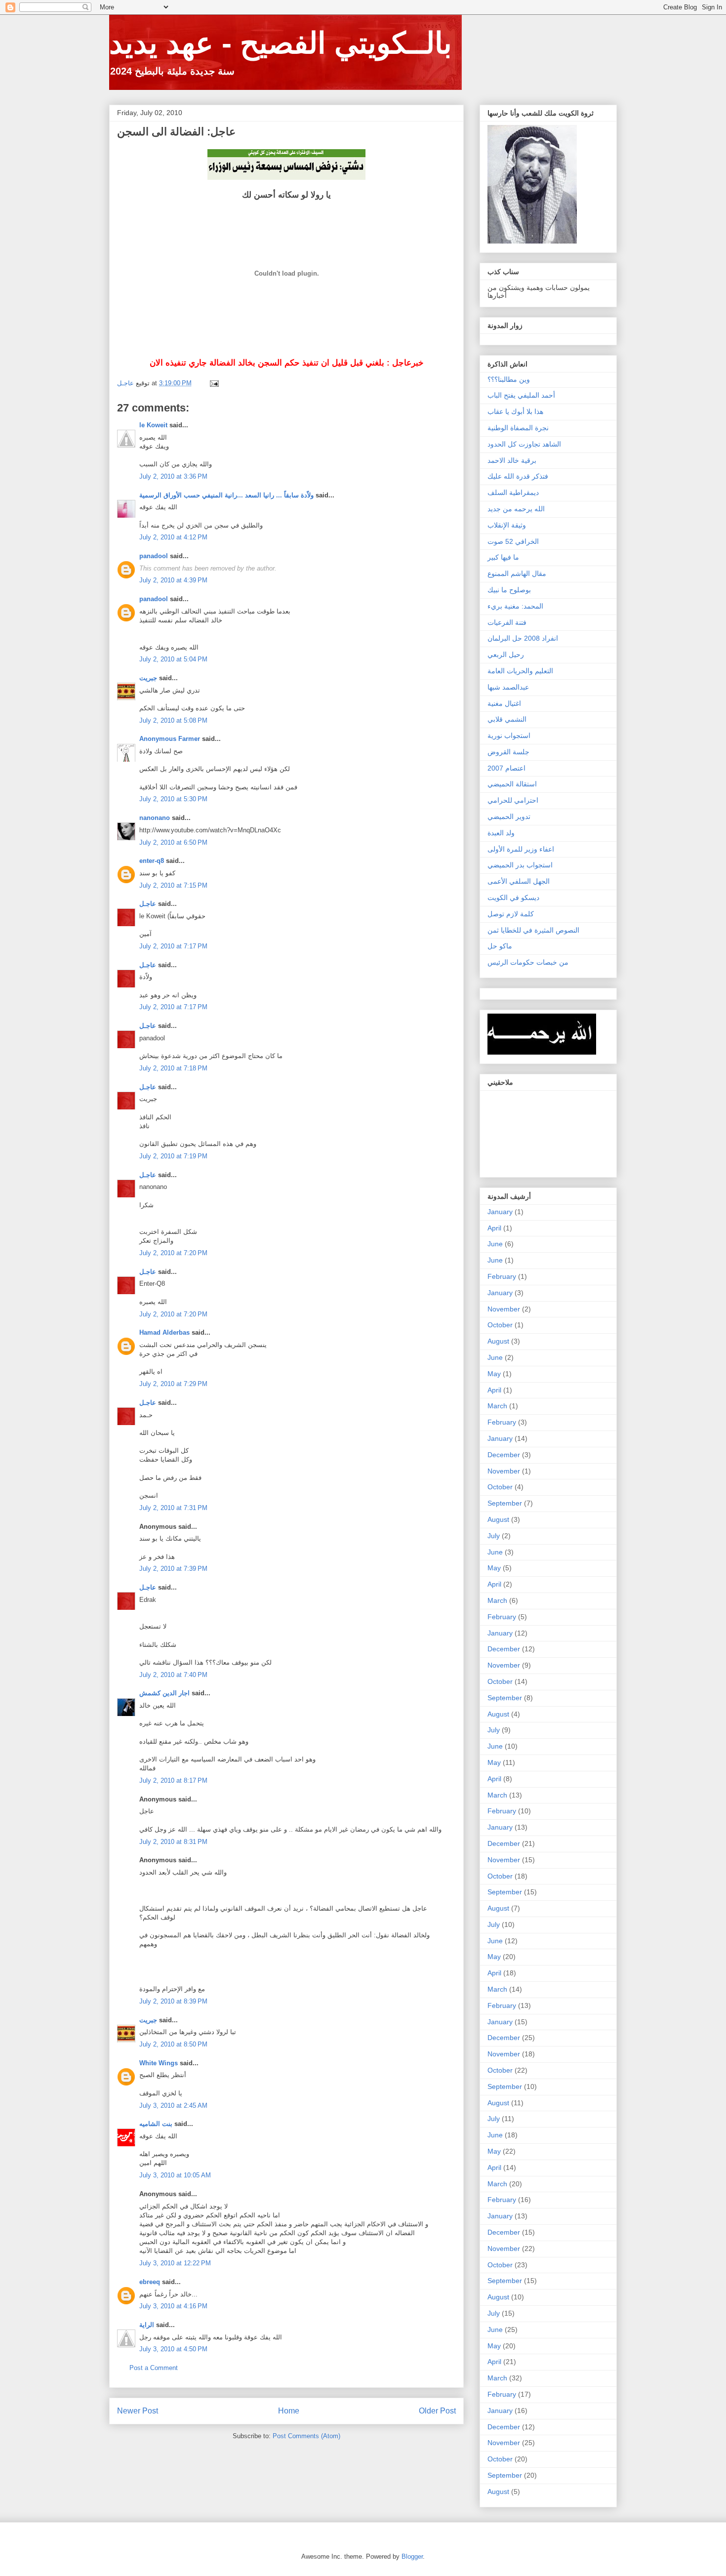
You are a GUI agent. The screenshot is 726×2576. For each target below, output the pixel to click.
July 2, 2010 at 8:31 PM (173, 1842)
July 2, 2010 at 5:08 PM (173, 720)
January (500, 1212)
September (505, 1503)
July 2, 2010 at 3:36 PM (173, 476)
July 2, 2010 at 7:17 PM (173, 946)
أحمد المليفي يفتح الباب (521, 395)
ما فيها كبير (503, 557)
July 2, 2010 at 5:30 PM (173, 799)
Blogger (412, 2556)
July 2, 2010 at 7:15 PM (173, 885)
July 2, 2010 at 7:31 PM (173, 1508)
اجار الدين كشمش (164, 1693)
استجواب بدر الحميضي (520, 865)
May (494, 1374)
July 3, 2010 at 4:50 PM (173, 2349)
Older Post (437, 2411)
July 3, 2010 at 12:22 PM (175, 2263)
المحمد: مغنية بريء (515, 606)
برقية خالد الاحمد (512, 460)
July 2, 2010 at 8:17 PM (173, 1780)
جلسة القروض (508, 752)
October (500, 1325)
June (495, 1244)
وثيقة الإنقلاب (507, 525)
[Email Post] (214, 383)
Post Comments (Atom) (306, 2436)
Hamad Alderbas (164, 1332)
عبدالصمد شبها (508, 687)
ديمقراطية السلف (513, 492)
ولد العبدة (501, 833)
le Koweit (153, 425)
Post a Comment (154, 2368)
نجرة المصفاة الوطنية (518, 428)
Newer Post (138, 2411)
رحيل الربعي (506, 654)
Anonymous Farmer (170, 739)
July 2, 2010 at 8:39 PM (173, 2001)
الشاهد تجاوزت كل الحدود (524, 444)
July (494, 1536)
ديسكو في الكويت (513, 898)
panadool (154, 556)
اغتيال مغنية (504, 703)
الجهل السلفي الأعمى (519, 881)
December (504, 1455)
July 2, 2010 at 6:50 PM (173, 842)
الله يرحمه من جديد (516, 509)
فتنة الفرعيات (507, 622)
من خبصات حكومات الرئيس (528, 962)
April (494, 1228)
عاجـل (148, 904)
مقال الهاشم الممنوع (517, 573)
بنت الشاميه (156, 2124)
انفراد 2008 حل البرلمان (523, 638)
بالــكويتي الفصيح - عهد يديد (281, 43)
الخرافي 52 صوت (513, 541)
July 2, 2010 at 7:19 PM (173, 1156)
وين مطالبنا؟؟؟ (509, 379)
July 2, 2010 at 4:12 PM (173, 537)
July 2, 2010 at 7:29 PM (173, 1384)
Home (289, 2411)
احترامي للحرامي (513, 800)
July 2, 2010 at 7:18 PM (173, 1068)
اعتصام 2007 (506, 768)
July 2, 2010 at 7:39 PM (173, 1569)
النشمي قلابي (507, 719)
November (504, 1309)
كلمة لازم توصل (511, 914)
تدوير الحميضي (509, 817)
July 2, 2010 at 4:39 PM (173, 580)
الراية (147, 2325)
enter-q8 (152, 861)
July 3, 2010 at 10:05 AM (175, 2175)
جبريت (148, 678)
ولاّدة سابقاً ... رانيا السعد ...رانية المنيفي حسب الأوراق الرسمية (226, 495)
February (502, 1276)
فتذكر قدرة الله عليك (518, 476)
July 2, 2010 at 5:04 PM (173, 659)
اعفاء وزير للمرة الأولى (521, 849)
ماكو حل (500, 946)
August (498, 1341)
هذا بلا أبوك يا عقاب (515, 411)
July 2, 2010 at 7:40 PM (173, 1675)
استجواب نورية (509, 736)
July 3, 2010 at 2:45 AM (173, 2106)
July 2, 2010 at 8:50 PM (173, 2044)
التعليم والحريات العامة (520, 671)
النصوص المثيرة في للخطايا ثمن (533, 930)
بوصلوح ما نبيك (509, 590)
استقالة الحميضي (512, 784)
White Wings (159, 2063)
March (497, 1406)
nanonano (155, 818)
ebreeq (150, 2282)
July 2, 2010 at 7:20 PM (173, 1253)
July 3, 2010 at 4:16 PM (173, 2306)
